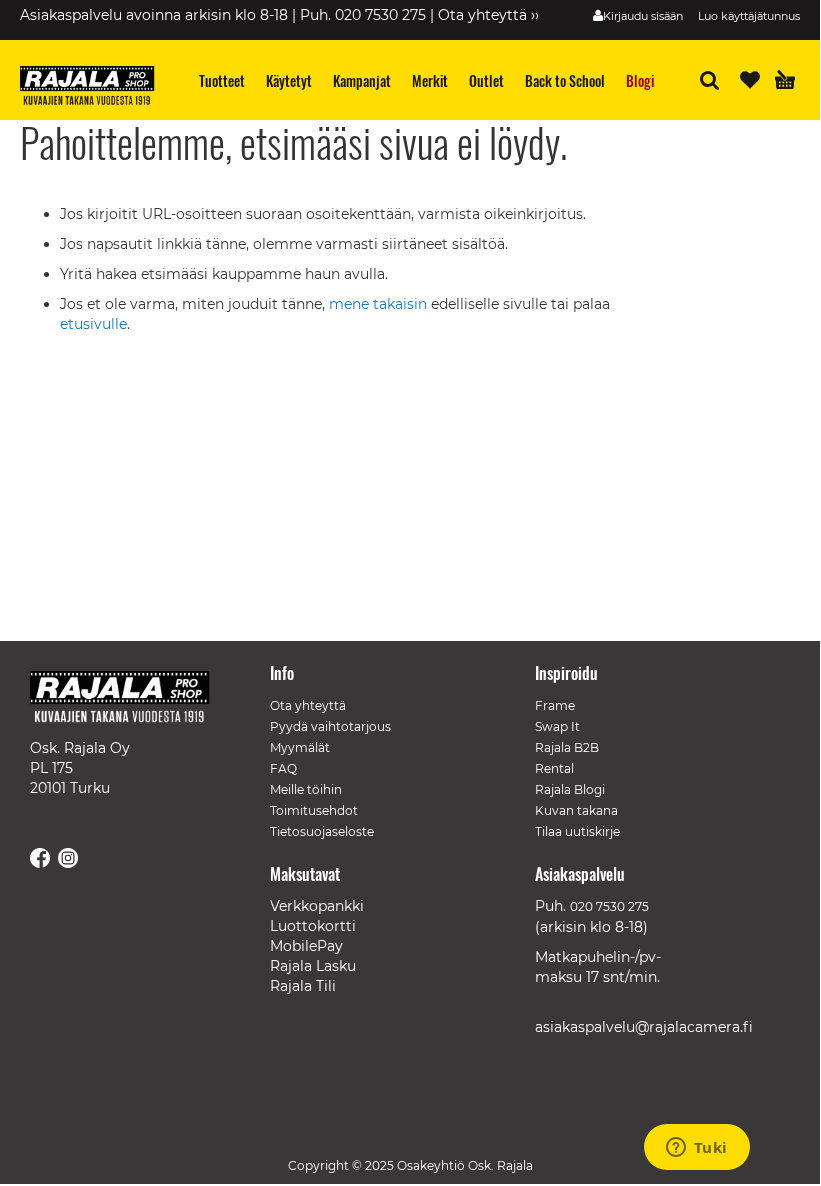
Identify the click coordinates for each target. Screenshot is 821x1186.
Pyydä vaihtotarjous (330, 726)
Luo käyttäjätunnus (749, 16)
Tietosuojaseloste (322, 831)
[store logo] (95, 88)
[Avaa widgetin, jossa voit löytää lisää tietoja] (696, 1149)
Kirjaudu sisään (643, 16)
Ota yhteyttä (308, 705)
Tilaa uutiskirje (577, 831)
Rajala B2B (567, 747)
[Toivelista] (750, 80)
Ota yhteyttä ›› (488, 15)
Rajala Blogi (570, 789)
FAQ (283, 768)
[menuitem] (222, 80)
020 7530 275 (609, 906)
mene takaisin (380, 304)
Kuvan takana (576, 810)
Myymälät (300, 747)
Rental (554, 768)
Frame (555, 705)
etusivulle (93, 324)
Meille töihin (306, 789)
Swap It (557, 726)
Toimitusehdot (314, 810)
